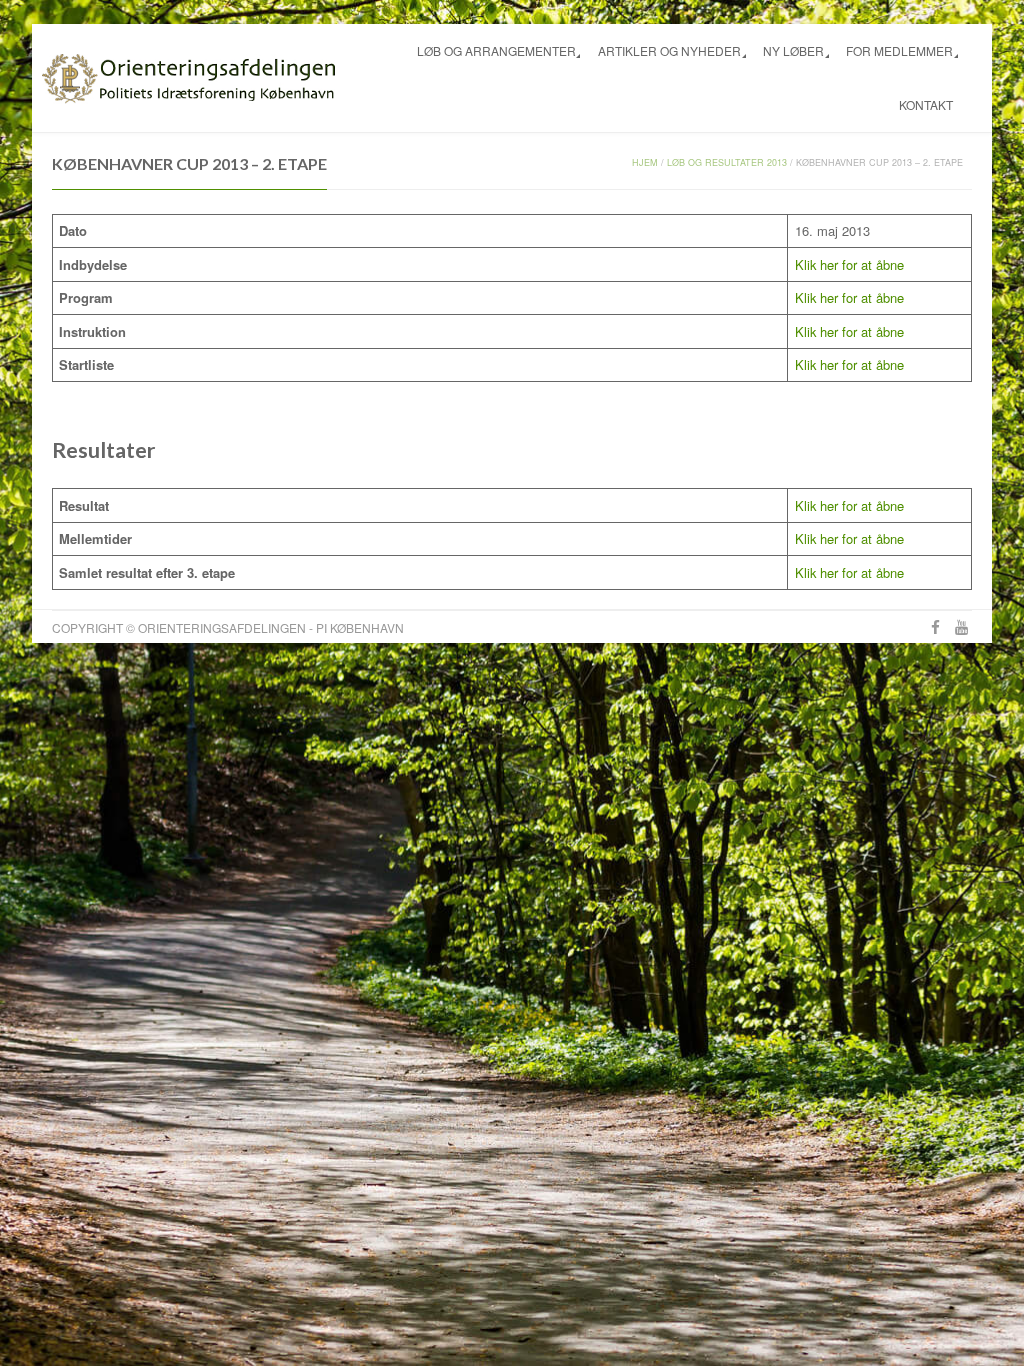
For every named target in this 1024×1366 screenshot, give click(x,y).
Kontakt (926, 104)
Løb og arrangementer (496, 50)
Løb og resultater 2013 (727, 162)
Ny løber (793, 50)
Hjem (645, 162)
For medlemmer (899, 50)
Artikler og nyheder (669, 50)
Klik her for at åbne (849, 264)
